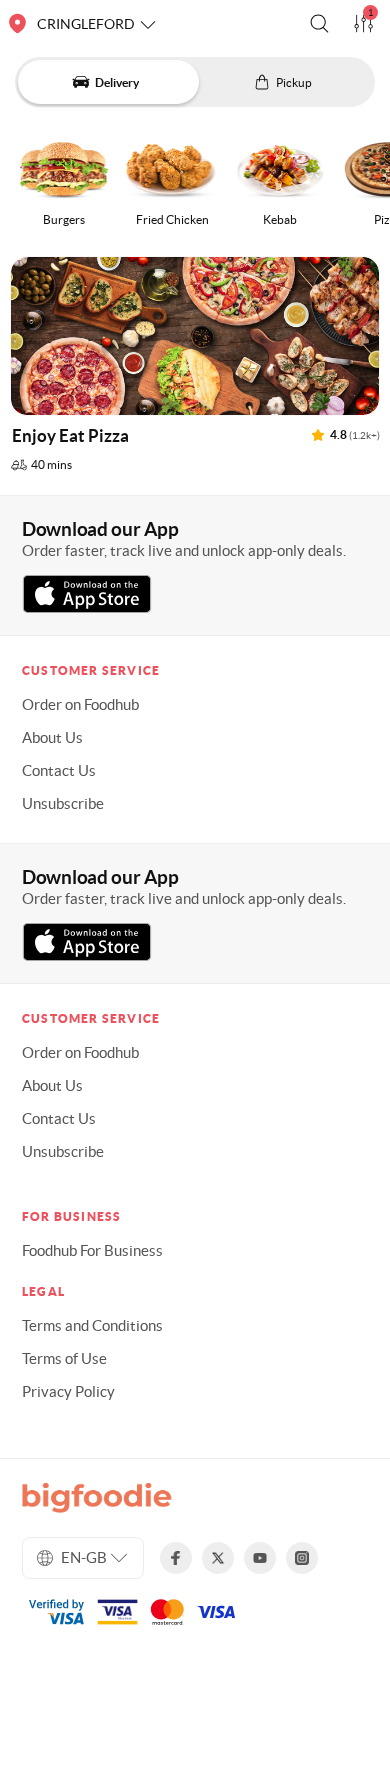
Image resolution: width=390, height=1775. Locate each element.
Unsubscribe (63, 803)
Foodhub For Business (92, 1250)
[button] (319, 23)
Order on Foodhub (80, 704)
